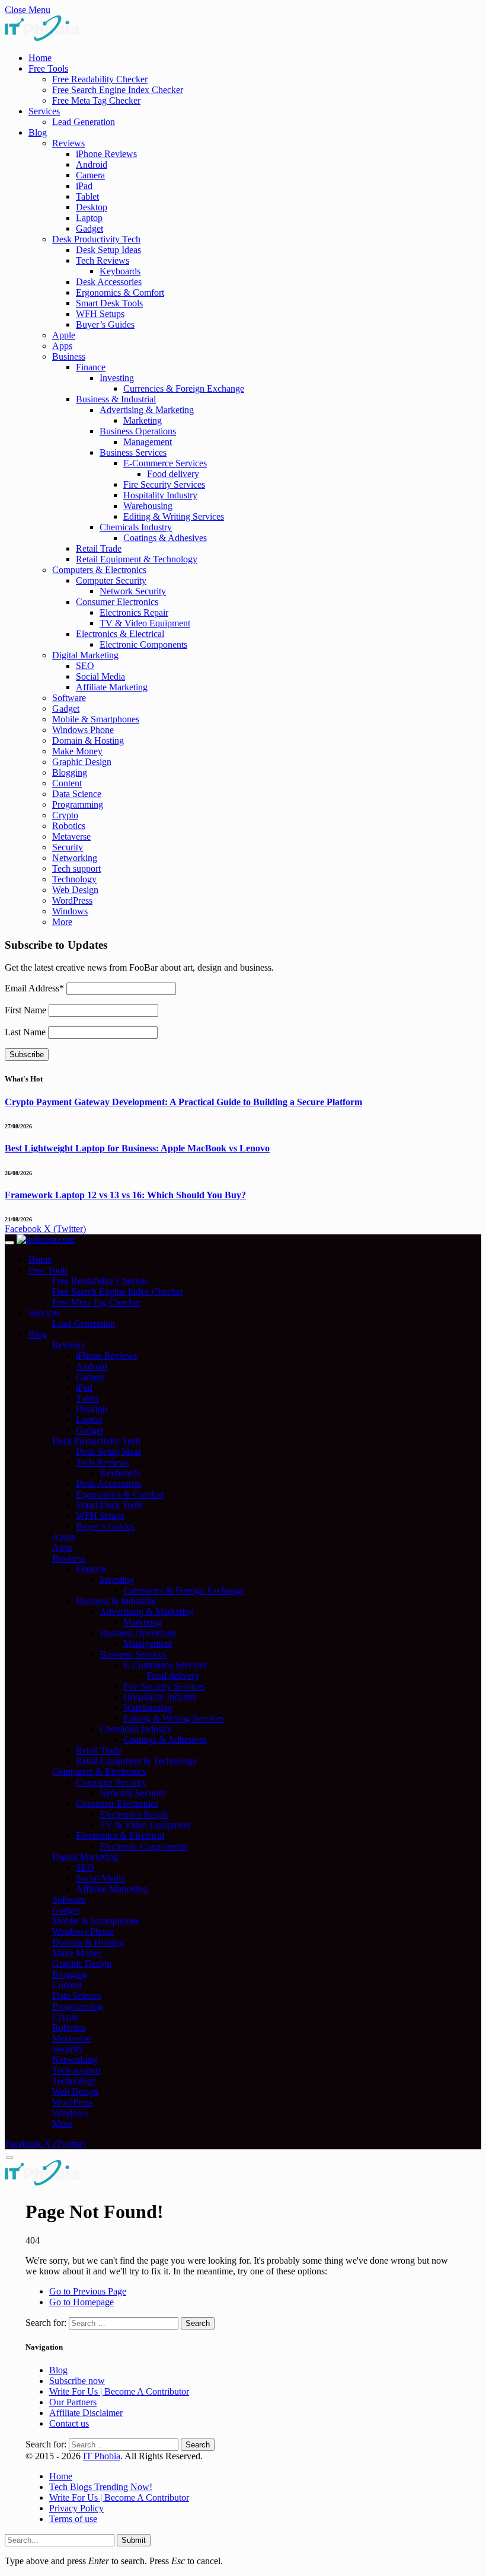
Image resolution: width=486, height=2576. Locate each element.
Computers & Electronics (99, 570)
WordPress (72, 900)
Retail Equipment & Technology (137, 559)
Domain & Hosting (88, 740)
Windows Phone (83, 730)
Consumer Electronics (117, 602)
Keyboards (120, 271)
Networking (75, 858)
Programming (78, 804)
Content (67, 783)
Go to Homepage (81, 2302)
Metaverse (71, 836)
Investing (117, 378)
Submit (134, 2540)
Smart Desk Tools (109, 303)
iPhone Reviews (106, 154)
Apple (64, 335)
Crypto (65, 815)
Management (148, 442)
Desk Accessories (109, 282)
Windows (70, 911)
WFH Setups (100, 314)
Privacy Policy (76, 2508)
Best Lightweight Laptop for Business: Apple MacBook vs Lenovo (137, 1148)
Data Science (77, 794)
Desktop (92, 207)
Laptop (89, 218)
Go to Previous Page (88, 2291)
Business (69, 356)
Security (68, 847)
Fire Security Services (164, 484)
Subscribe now (77, 2381)
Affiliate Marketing (112, 687)
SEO (85, 666)
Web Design (75, 890)
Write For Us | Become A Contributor (119, 2391)
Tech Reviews (103, 260)
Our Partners (73, 2402)
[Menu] (9, 1243)
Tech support (76, 868)
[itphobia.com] (46, 1239)
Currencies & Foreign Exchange (184, 388)
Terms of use (73, 2519)
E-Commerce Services (165, 463)
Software (69, 698)
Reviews (68, 143)
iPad (84, 186)
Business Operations (138, 431)
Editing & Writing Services (174, 516)
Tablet (87, 196)
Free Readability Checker (100, 79)
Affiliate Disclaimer (86, 2413)
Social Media (100, 676)
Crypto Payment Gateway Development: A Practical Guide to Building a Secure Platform (183, 1102)
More (62, 922)
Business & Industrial (116, 399)
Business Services (133, 452)
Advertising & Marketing (147, 410)
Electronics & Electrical (120, 634)
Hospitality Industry (160, 495)
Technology (74, 879)
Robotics (69, 826)
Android (92, 164)
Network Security (133, 591)
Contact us (69, 2423)
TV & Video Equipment (145, 623)
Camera (90, 175)
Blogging (70, 772)
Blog (38, 132)
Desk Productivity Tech (96, 239)
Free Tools (48, 68)
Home (40, 58)
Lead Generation (84, 122)
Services (44, 111)
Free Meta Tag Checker (96, 100)
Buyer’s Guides (105, 324)
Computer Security (111, 580)
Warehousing (148, 506)
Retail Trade (99, 548)
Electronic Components (143, 644)
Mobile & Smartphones (96, 719)
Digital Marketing (85, 655)
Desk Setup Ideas (108, 250)
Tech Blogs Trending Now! (101, 2487)
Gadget (89, 228)
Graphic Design (82, 762)
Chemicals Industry (136, 527)
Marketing (143, 420)
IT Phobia (102, 2456)
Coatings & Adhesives (165, 538)
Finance (91, 367)
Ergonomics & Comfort (120, 292)
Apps (62, 346)
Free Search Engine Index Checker (118, 90)
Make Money (77, 751)
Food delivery (173, 474)
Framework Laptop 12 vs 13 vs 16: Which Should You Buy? (125, 1195)
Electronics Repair (134, 612)
